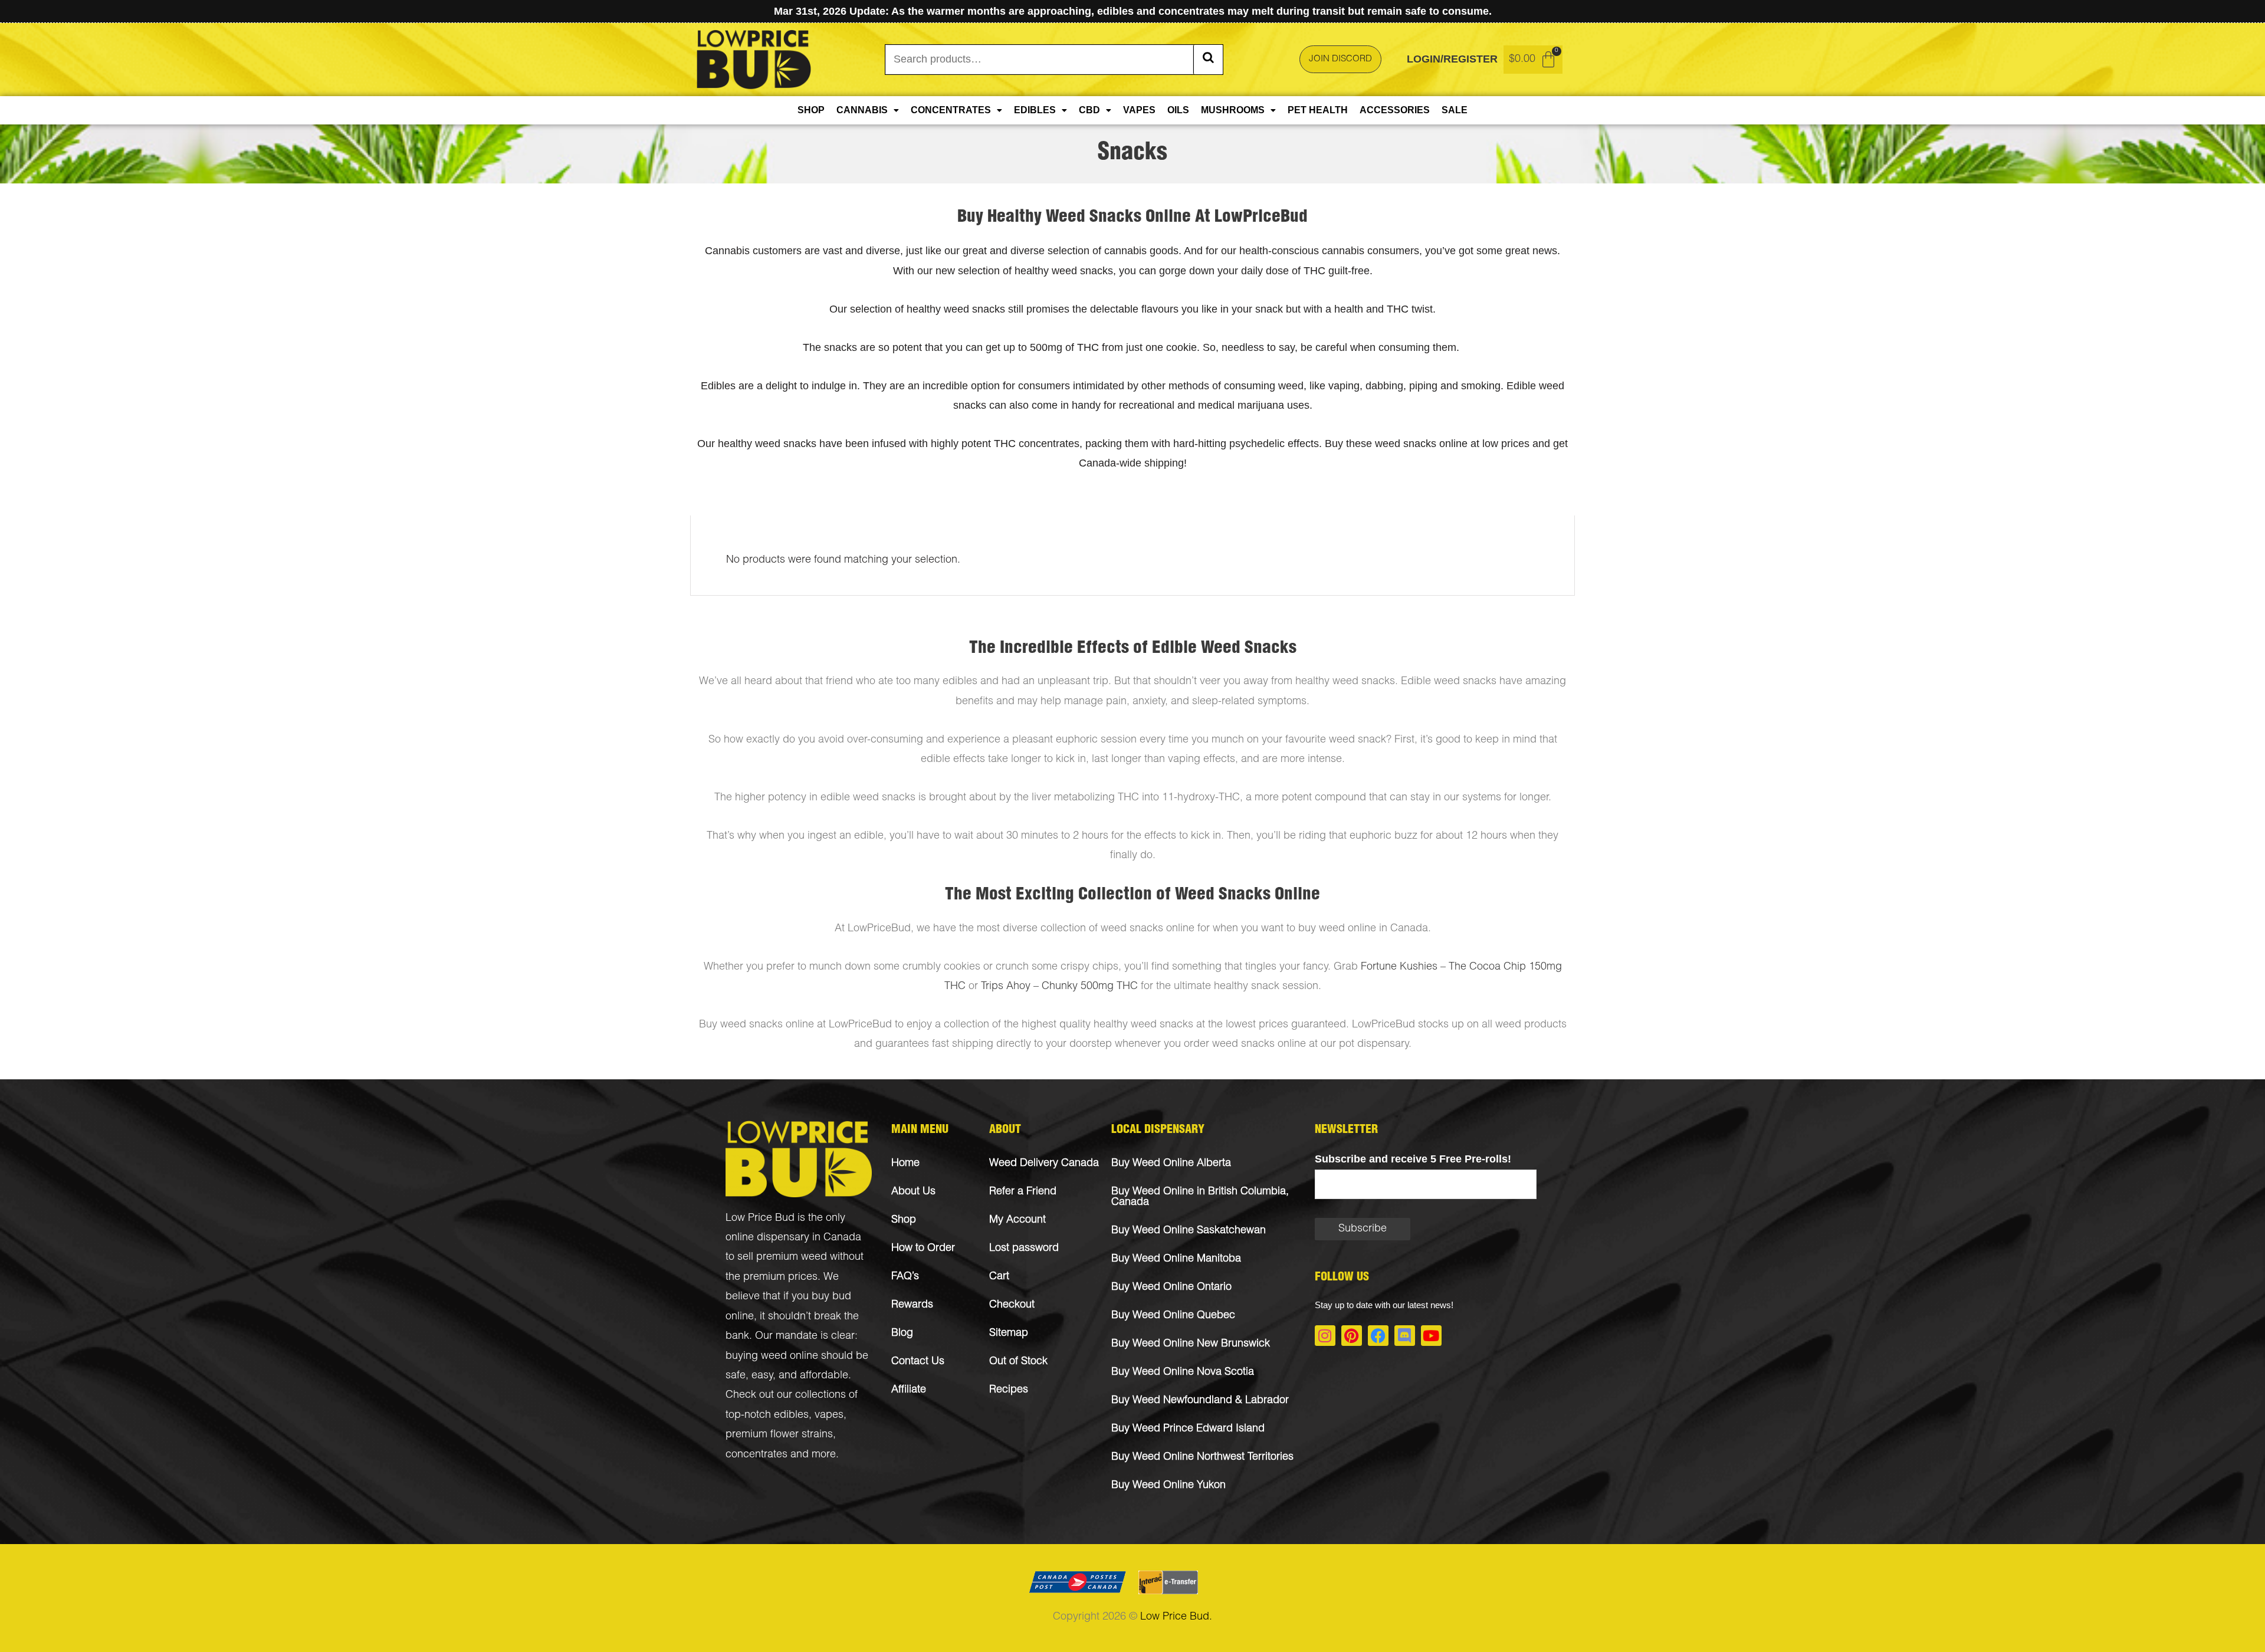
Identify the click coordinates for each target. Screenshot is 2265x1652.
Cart (999, 1277)
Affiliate (909, 1390)
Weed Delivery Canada (1044, 1164)
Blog (902, 1334)
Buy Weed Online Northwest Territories (1202, 1457)
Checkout (1012, 1305)
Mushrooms (1233, 110)
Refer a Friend (1023, 1192)
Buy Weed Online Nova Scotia (1183, 1372)
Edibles (1035, 110)
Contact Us (918, 1362)
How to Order (923, 1249)
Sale (1455, 110)
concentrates (756, 1455)
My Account (1017, 1220)
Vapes (1139, 110)
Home (905, 1164)
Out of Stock (1018, 1362)
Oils (1178, 110)
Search (1208, 60)
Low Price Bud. (1176, 1617)
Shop (811, 110)
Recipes (1009, 1390)
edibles (791, 1415)
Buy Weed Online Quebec (1173, 1316)
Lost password (1024, 1249)
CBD (1089, 110)
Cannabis (862, 110)
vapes (829, 1415)
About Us (913, 1192)
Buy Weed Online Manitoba (1176, 1259)
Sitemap (1009, 1334)
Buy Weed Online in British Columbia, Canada (1200, 1197)
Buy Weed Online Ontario (1171, 1288)
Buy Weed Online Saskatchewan (1189, 1231)
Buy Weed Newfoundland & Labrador (1200, 1401)
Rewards (912, 1305)
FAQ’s (905, 1277)
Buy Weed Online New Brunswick (1191, 1344)
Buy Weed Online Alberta (1171, 1164)
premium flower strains (779, 1435)
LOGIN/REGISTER (1452, 59)
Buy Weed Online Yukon (1168, 1486)
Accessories (1395, 110)
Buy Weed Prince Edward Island (1188, 1429)
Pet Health (1318, 110)
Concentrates (951, 110)
